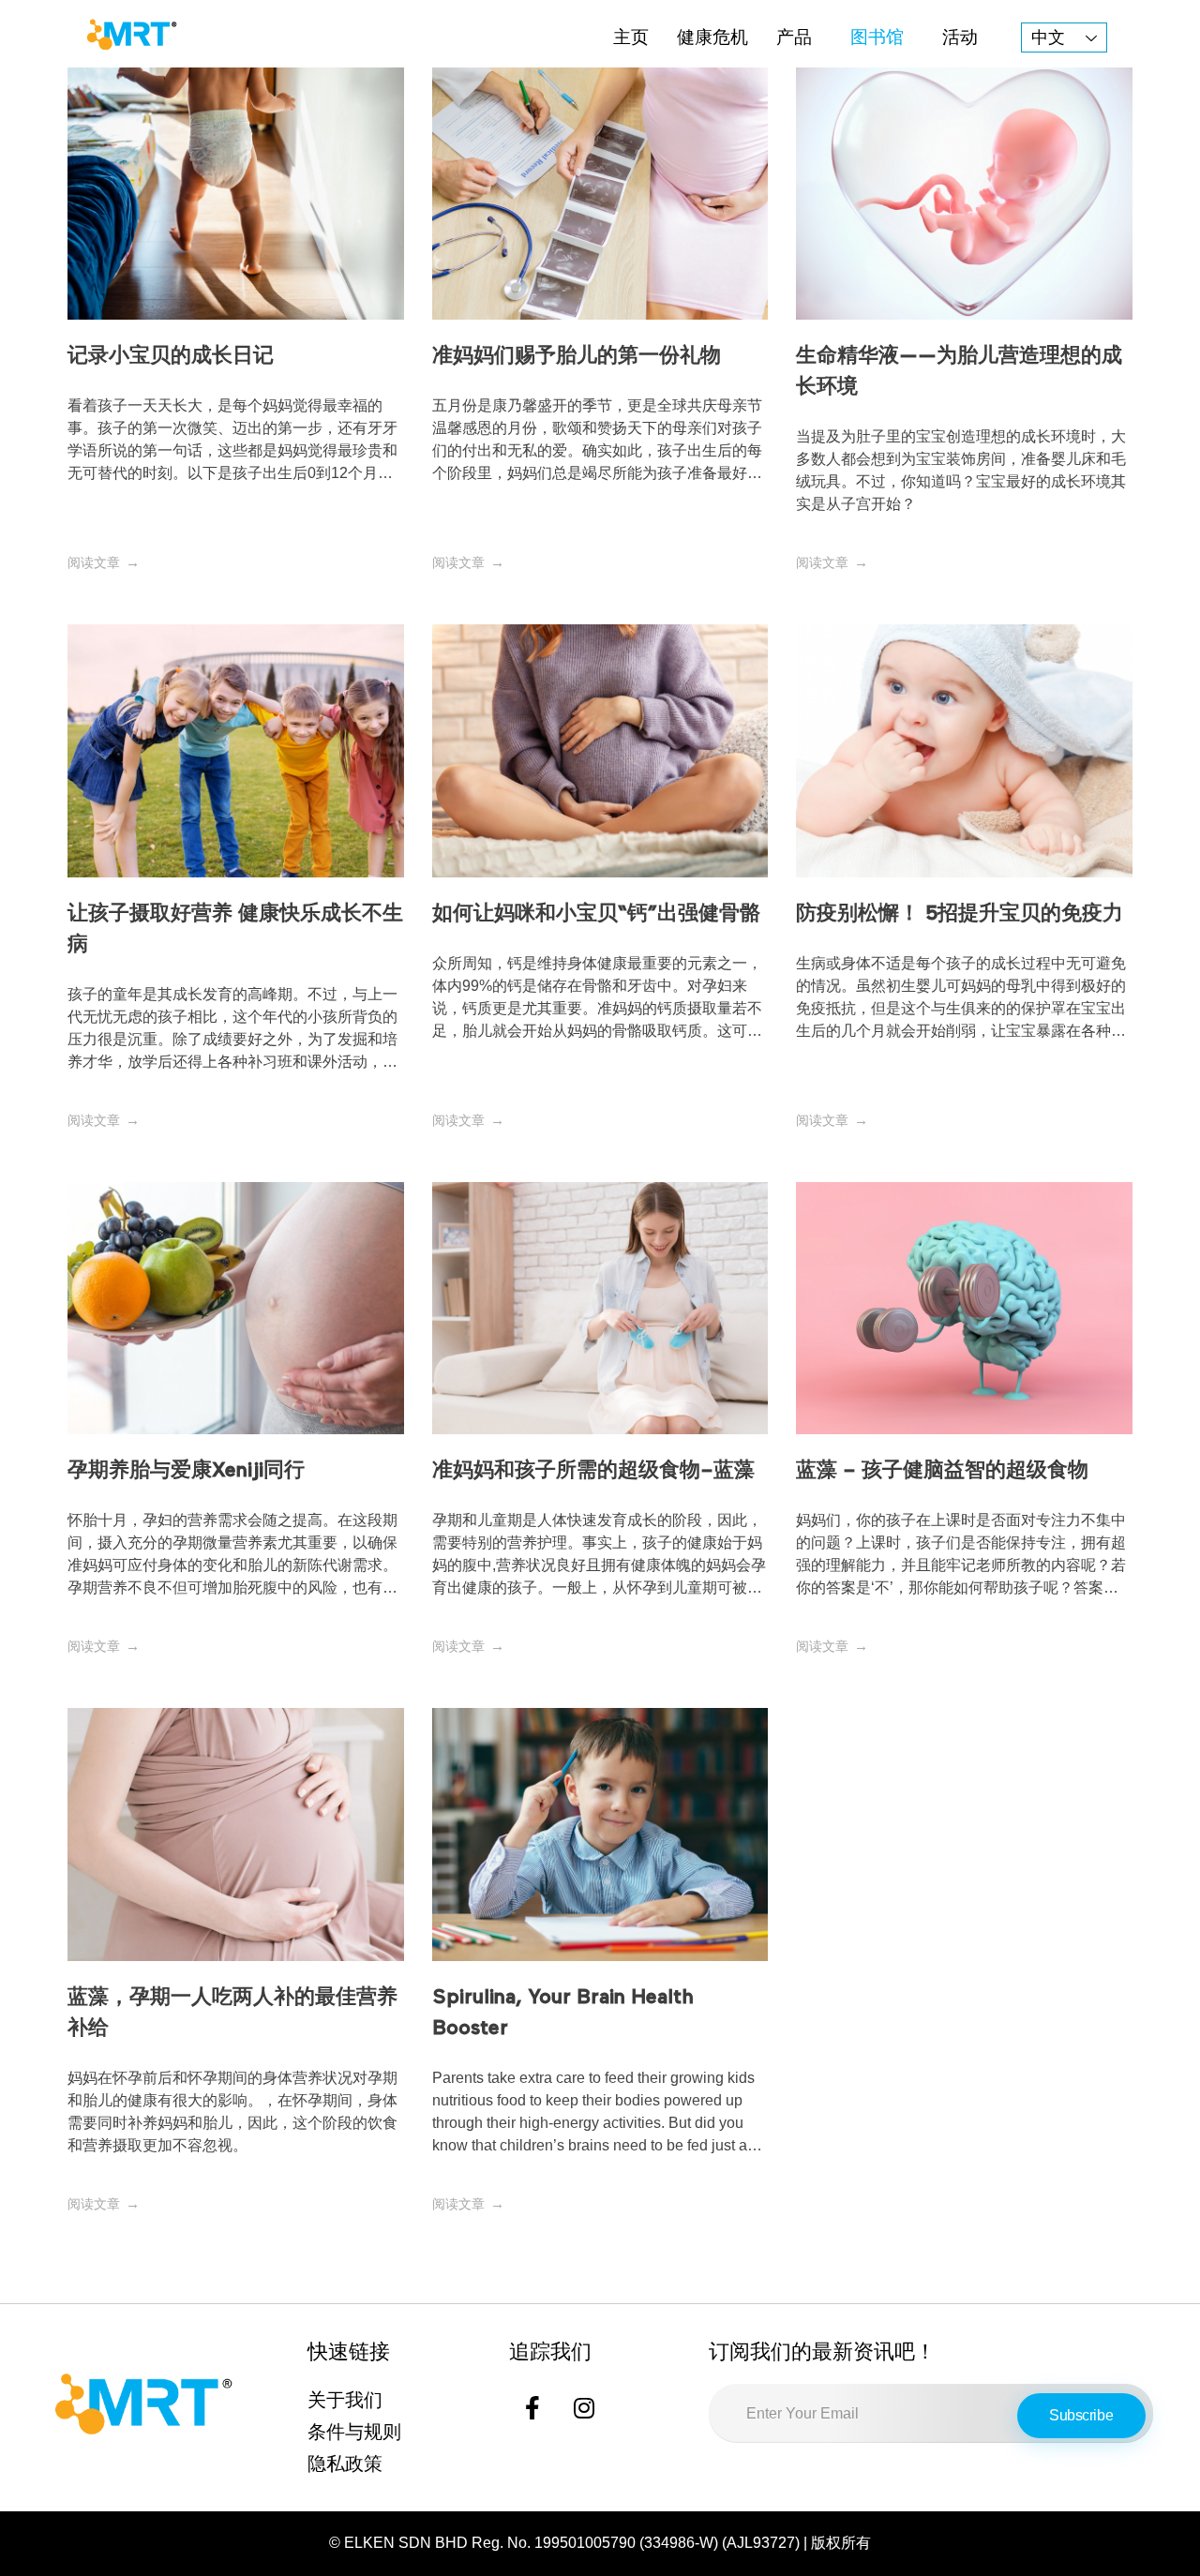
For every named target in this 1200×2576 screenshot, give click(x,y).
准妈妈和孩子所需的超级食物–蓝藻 (593, 1471)
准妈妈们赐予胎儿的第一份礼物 (577, 356)
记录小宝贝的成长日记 (171, 356)
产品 (794, 37)
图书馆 (877, 37)
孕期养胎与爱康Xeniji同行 (186, 1471)
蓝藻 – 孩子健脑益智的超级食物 (942, 1471)
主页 (631, 37)
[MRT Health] (131, 34)
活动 (960, 37)
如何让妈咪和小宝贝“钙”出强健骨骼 (596, 914)
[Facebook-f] (532, 2407)
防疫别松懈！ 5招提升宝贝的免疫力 (960, 914)
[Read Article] (104, 562)
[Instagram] (584, 2407)
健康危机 (712, 37)
